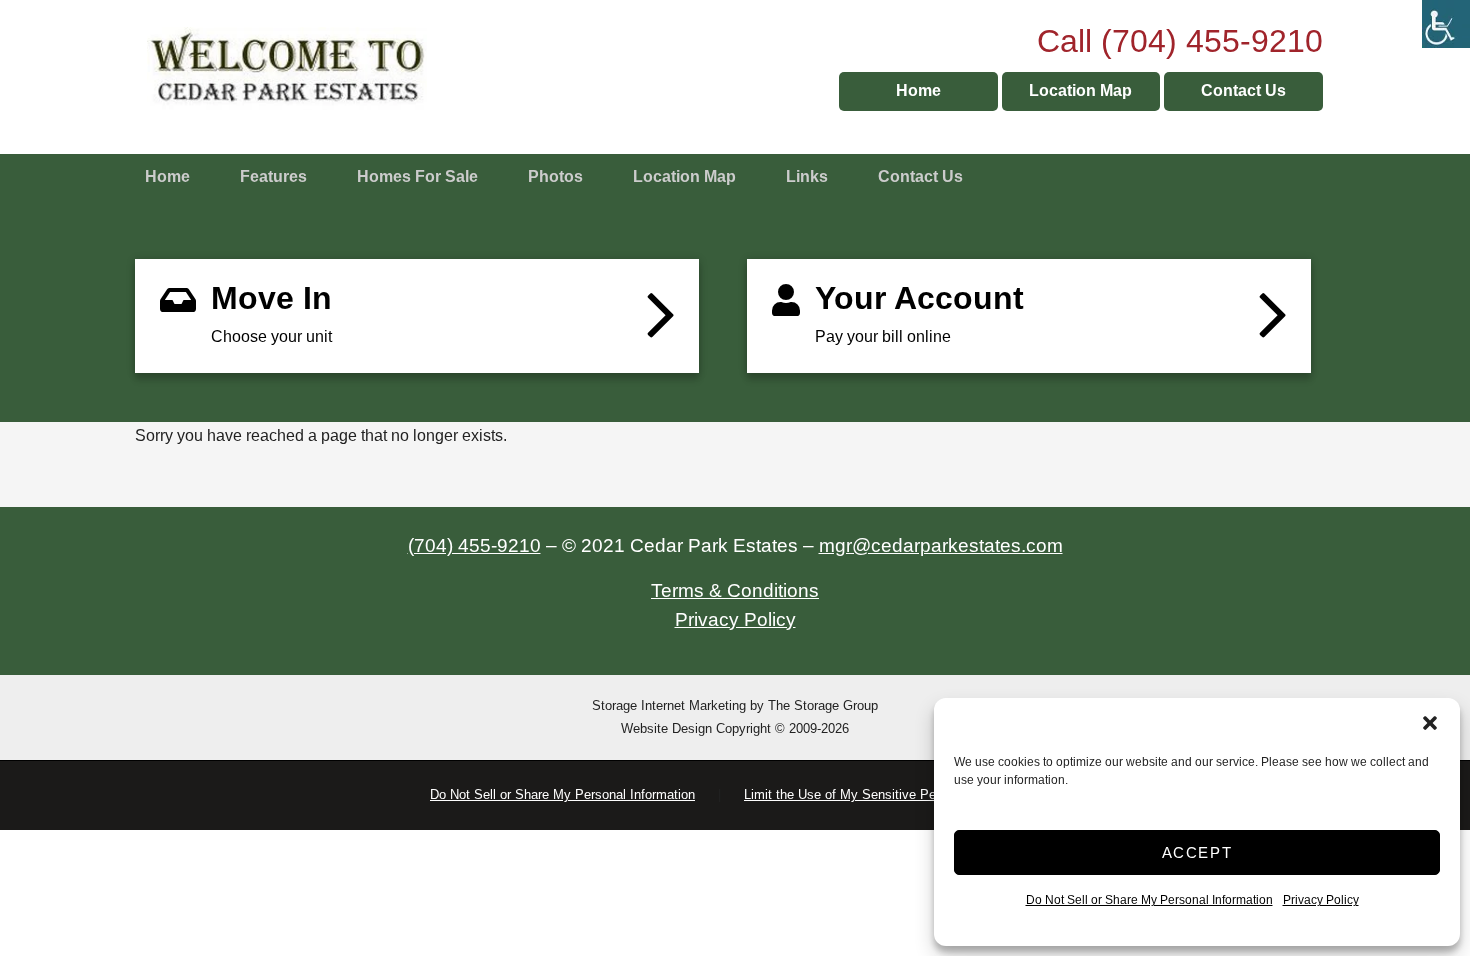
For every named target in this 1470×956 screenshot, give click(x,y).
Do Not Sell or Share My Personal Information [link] (1149, 900)
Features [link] (273, 176)
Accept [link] (1197, 852)
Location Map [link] (1080, 90)
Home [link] (918, 90)
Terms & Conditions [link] (735, 590)
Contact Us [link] (1243, 90)
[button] (1430, 723)
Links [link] (807, 176)
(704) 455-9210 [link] (474, 545)
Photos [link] (555, 176)
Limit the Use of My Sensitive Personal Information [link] (892, 794)
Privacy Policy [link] (1321, 900)
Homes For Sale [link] (417, 176)
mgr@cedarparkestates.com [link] (941, 545)
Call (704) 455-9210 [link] (1180, 41)
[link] (1446, 24)
